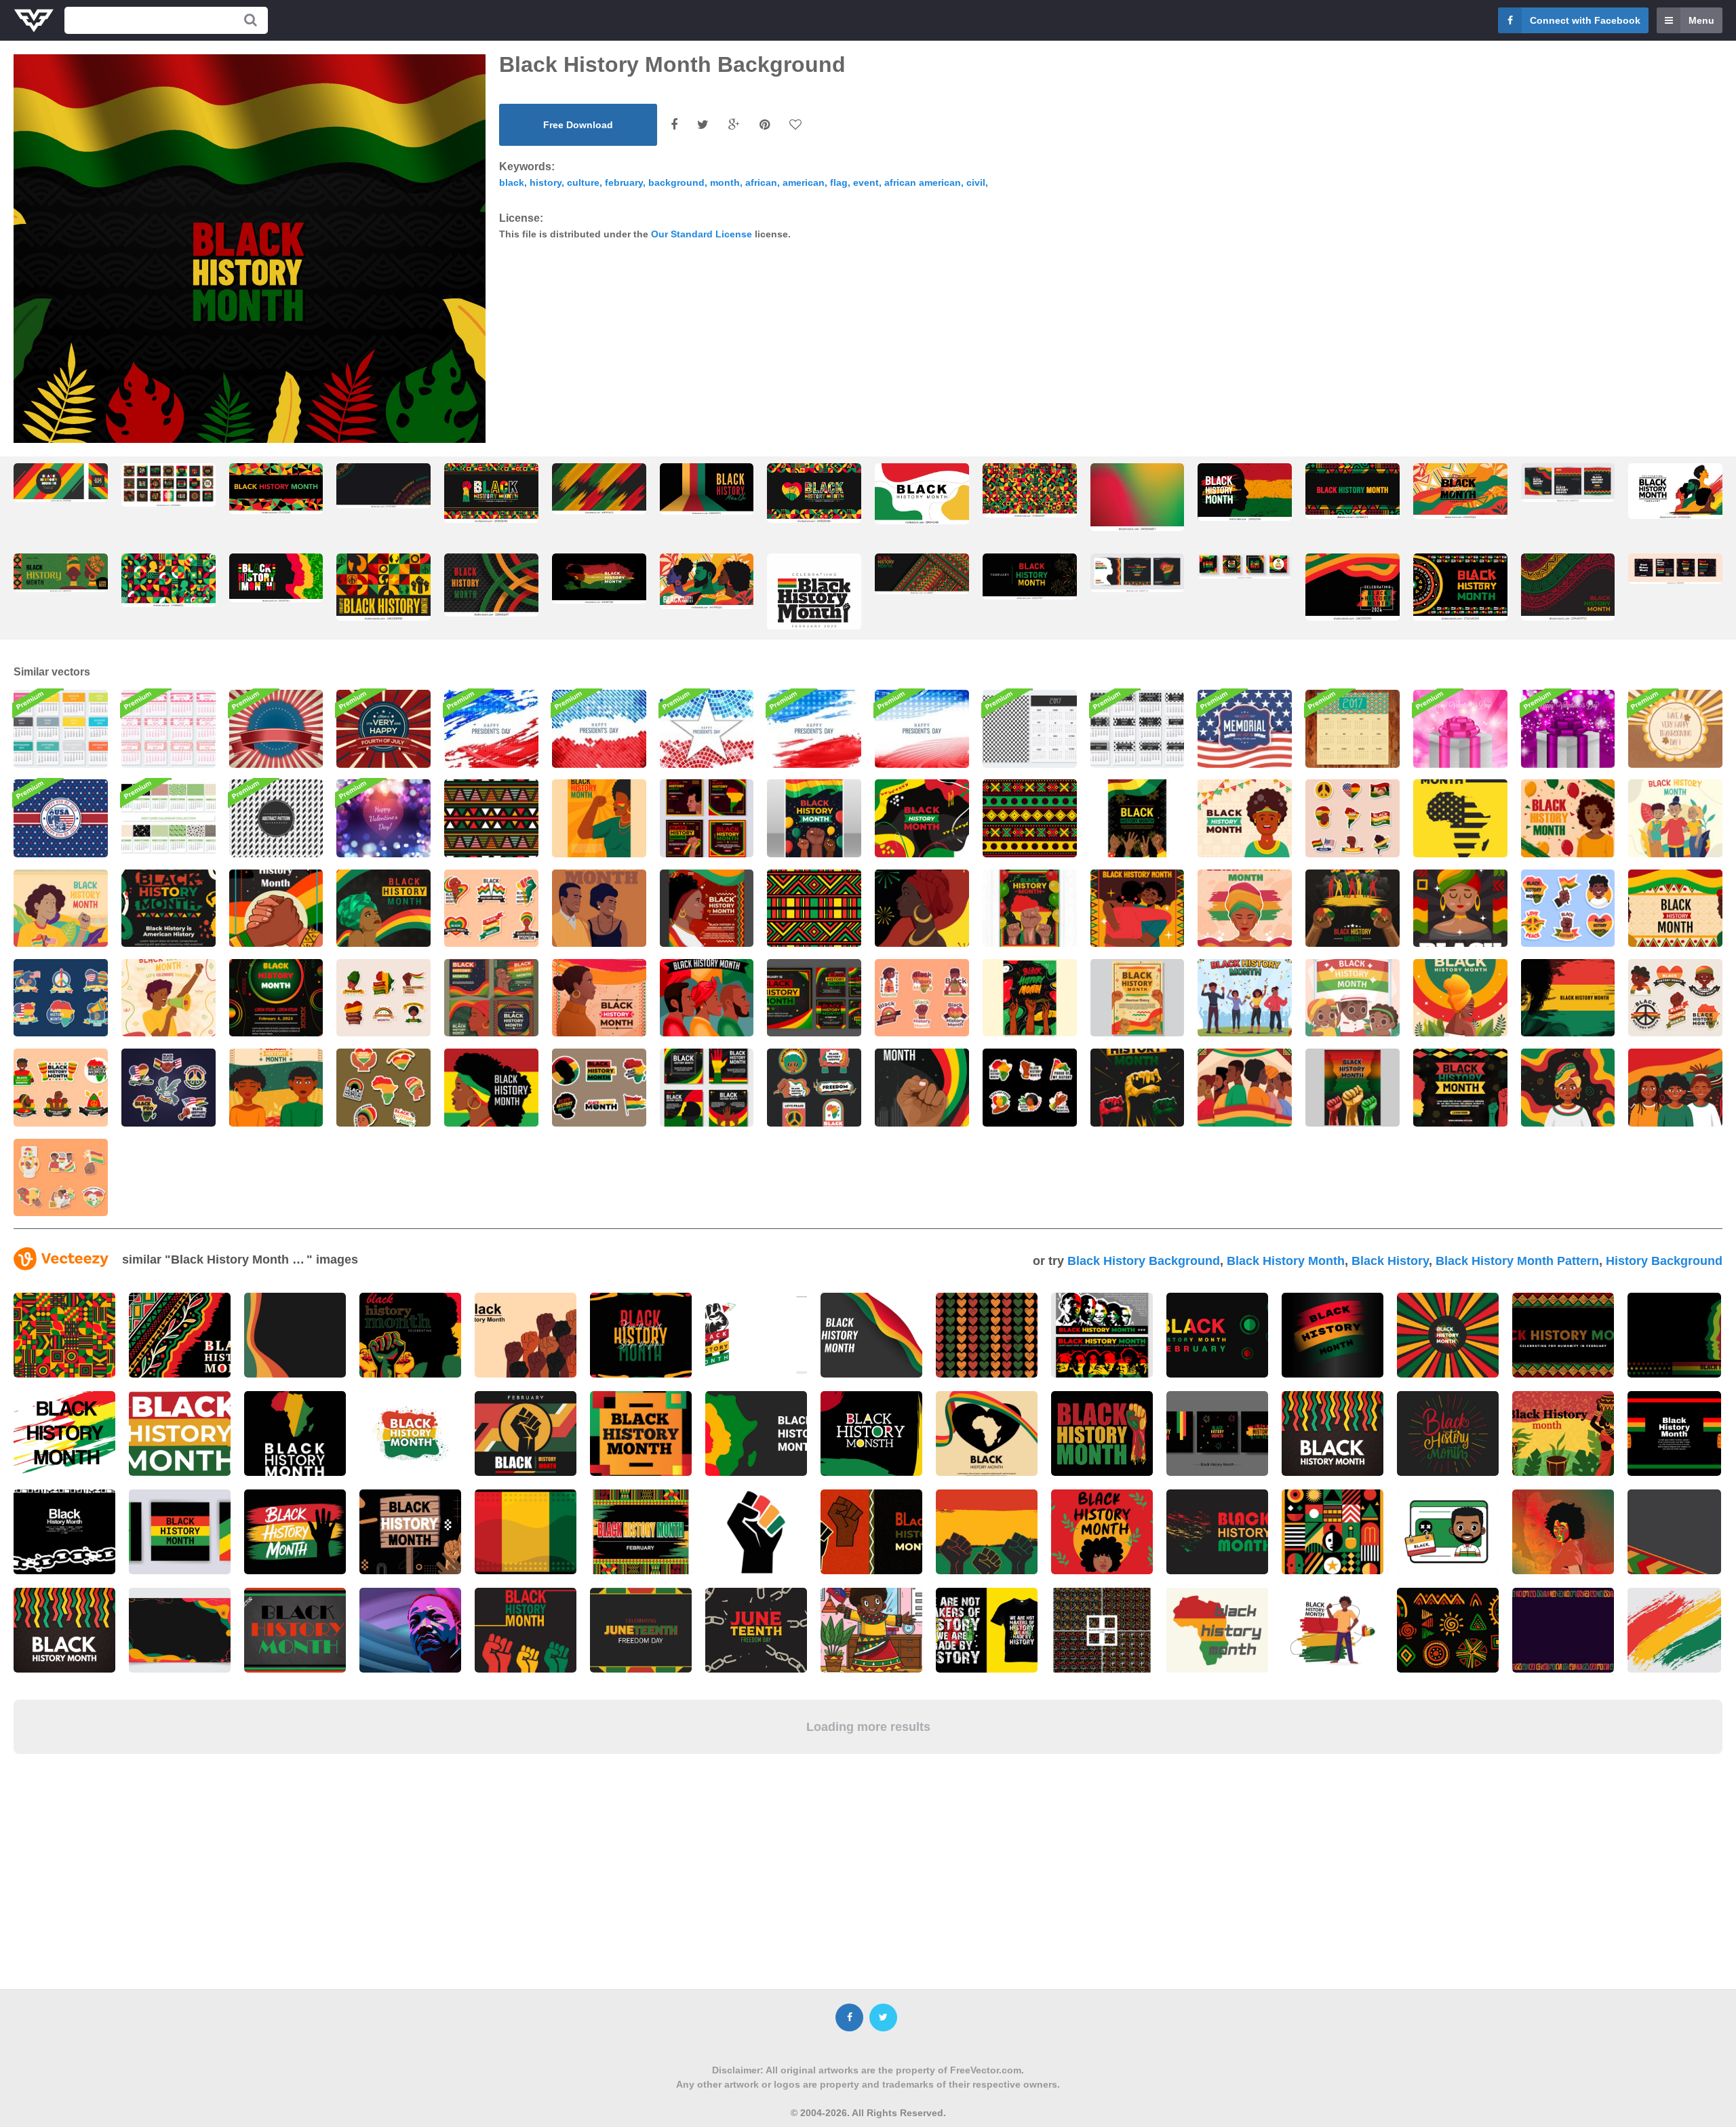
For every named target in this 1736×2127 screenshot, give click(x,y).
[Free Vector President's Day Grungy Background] (491, 728)
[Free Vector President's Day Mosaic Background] (707, 728)
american (804, 182)
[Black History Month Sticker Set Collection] (1353, 818)
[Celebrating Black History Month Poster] (922, 908)
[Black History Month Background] (383, 908)
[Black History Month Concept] (1568, 818)
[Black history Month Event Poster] (1138, 818)
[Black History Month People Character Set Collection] (1245, 998)
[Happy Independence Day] (61, 818)
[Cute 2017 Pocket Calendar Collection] (1138, 728)
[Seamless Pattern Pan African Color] (491, 818)
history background (1664, 1261)
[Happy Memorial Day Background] (1245, 728)
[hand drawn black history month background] (1568, 587)
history (546, 182)
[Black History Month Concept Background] (61, 908)
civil (976, 182)
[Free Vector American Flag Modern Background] (814, 728)
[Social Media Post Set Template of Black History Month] (707, 818)
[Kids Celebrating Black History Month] (1675, 1087)
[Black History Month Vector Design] (1460, 818)
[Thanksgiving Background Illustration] (1675, 728)
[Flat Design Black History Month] (1245, 818)
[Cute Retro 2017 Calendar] (1353, 728)
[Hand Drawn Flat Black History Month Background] (922, 818)
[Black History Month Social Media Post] (707, 1087)
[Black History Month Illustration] (1675, 818)
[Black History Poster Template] (922, 1087)
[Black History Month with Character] (1138, 908)
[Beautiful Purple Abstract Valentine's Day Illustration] (383, 818)
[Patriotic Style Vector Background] (276, 728)
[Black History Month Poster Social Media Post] (491, 998)
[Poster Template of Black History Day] (1030, 908)
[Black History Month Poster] (599, 818)
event (866, 182)
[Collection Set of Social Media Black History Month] (814, 998)
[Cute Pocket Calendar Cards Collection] (169, 728)
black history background (1144, 1261)
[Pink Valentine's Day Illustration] (1460, 728)
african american (923, 182)
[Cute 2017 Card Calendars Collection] (169, 818)
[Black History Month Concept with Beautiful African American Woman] (1460, 998)
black (512, 182)
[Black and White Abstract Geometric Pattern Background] (276, 818)
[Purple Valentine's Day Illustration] (1568, 728)
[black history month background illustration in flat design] (1460, 587)
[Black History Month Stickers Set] (1030, 1087)
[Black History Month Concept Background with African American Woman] (1568, 998)
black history (1390, 1261)
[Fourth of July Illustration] (383, 728)
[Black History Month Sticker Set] (61, 998)
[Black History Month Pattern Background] (1030, 818)
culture (583, 182)
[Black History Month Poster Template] (814, 818)
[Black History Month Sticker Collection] (1568, 908)
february (624, 182)
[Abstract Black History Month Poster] (276, 998)
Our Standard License (702, 234)
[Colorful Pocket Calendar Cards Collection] (61, 728)
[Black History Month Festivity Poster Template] (1460, 1087)
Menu (1701, 20)
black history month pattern (1517, 1261)
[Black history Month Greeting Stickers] (491, 908)
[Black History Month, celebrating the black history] (707, 489)
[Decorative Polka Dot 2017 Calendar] (1030, 728)
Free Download (578, 125)
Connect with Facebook (1585, 20)
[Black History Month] (1568, 1087)
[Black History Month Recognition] (599, 908)
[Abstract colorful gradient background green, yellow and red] (1138, 497)
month (725, 182)
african (761, 182)
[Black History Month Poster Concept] (169, 998)
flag (839, 182)
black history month (1286, 1261)
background (676, 182)
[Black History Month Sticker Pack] (1675, 998)
